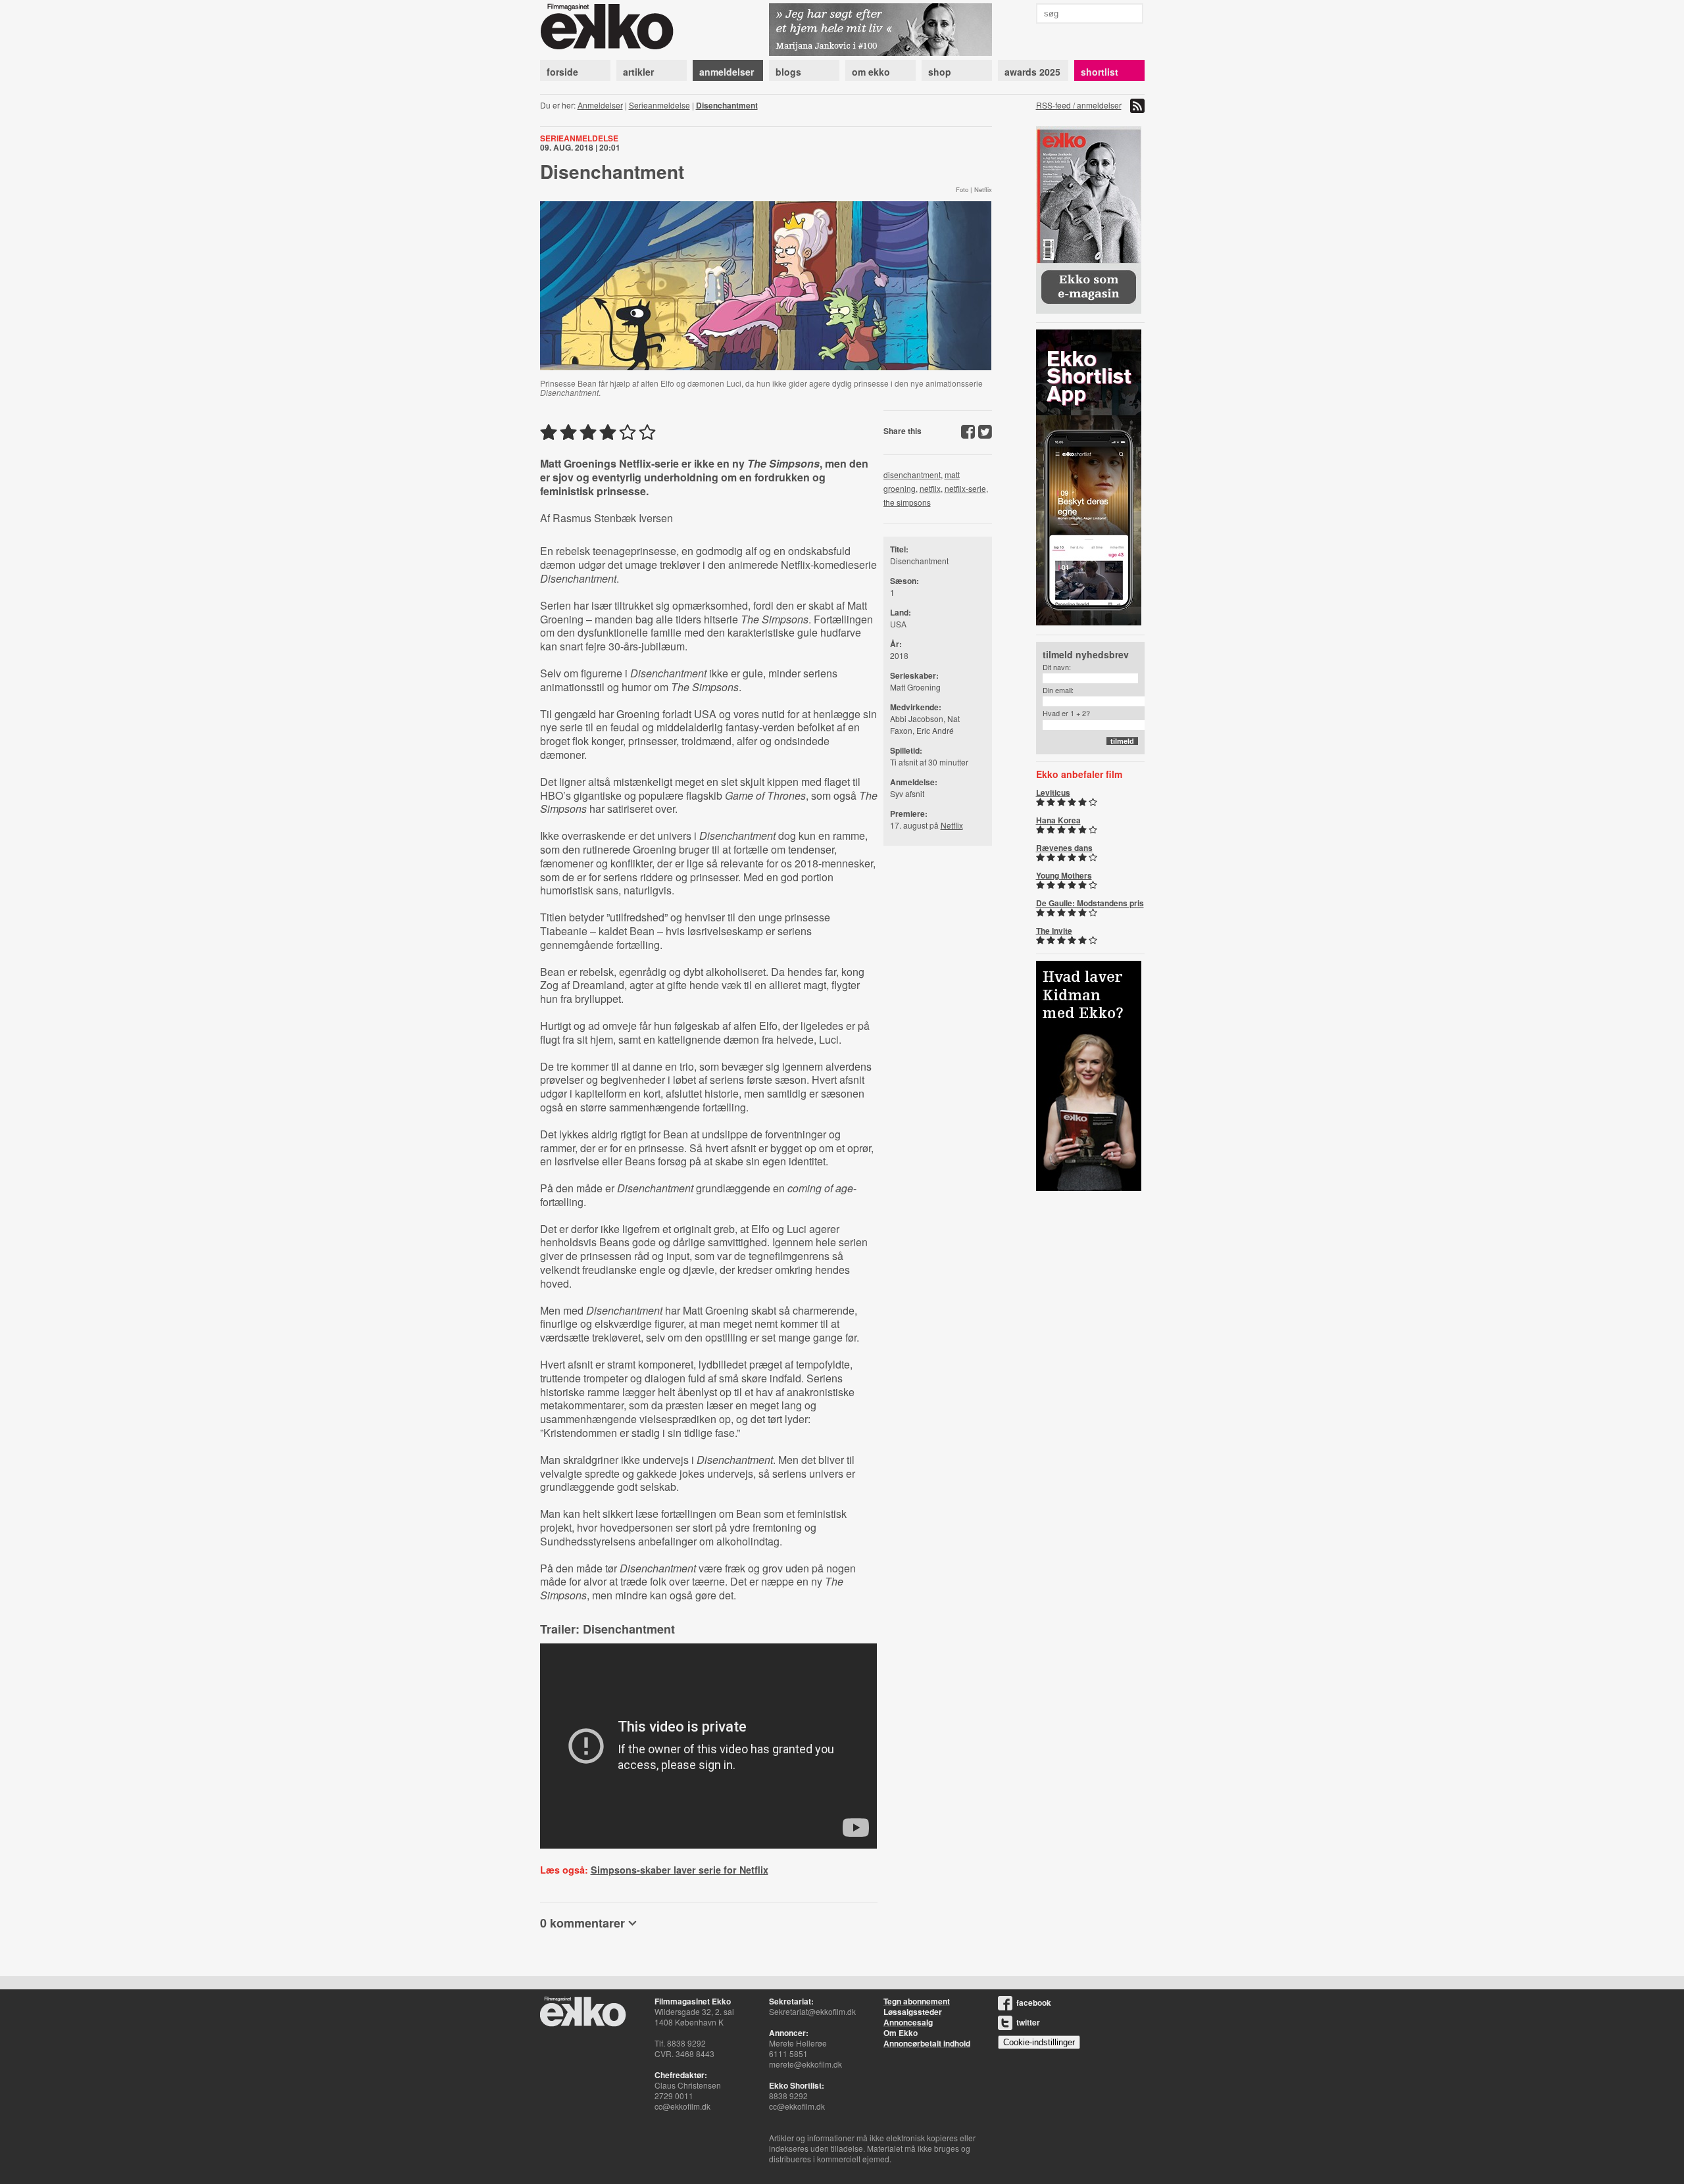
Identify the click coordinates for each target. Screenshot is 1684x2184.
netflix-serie (965, 488)
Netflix (952, 825)
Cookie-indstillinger (1039, 2042)
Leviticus (1053, 792)
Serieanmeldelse (659, 105)
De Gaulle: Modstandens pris (1090, 903)
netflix (930, 488)
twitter (1028, 2022)
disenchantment (912, 474)
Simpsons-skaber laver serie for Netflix (680, 1870)
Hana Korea (1058, 820)
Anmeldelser (600, 105)
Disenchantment (727, 105)
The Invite (1054, 931)
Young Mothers (1064, 875)
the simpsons (907, 502)
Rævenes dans (1064, 848)
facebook (1034, 2002)
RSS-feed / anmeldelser (1079, 105)
